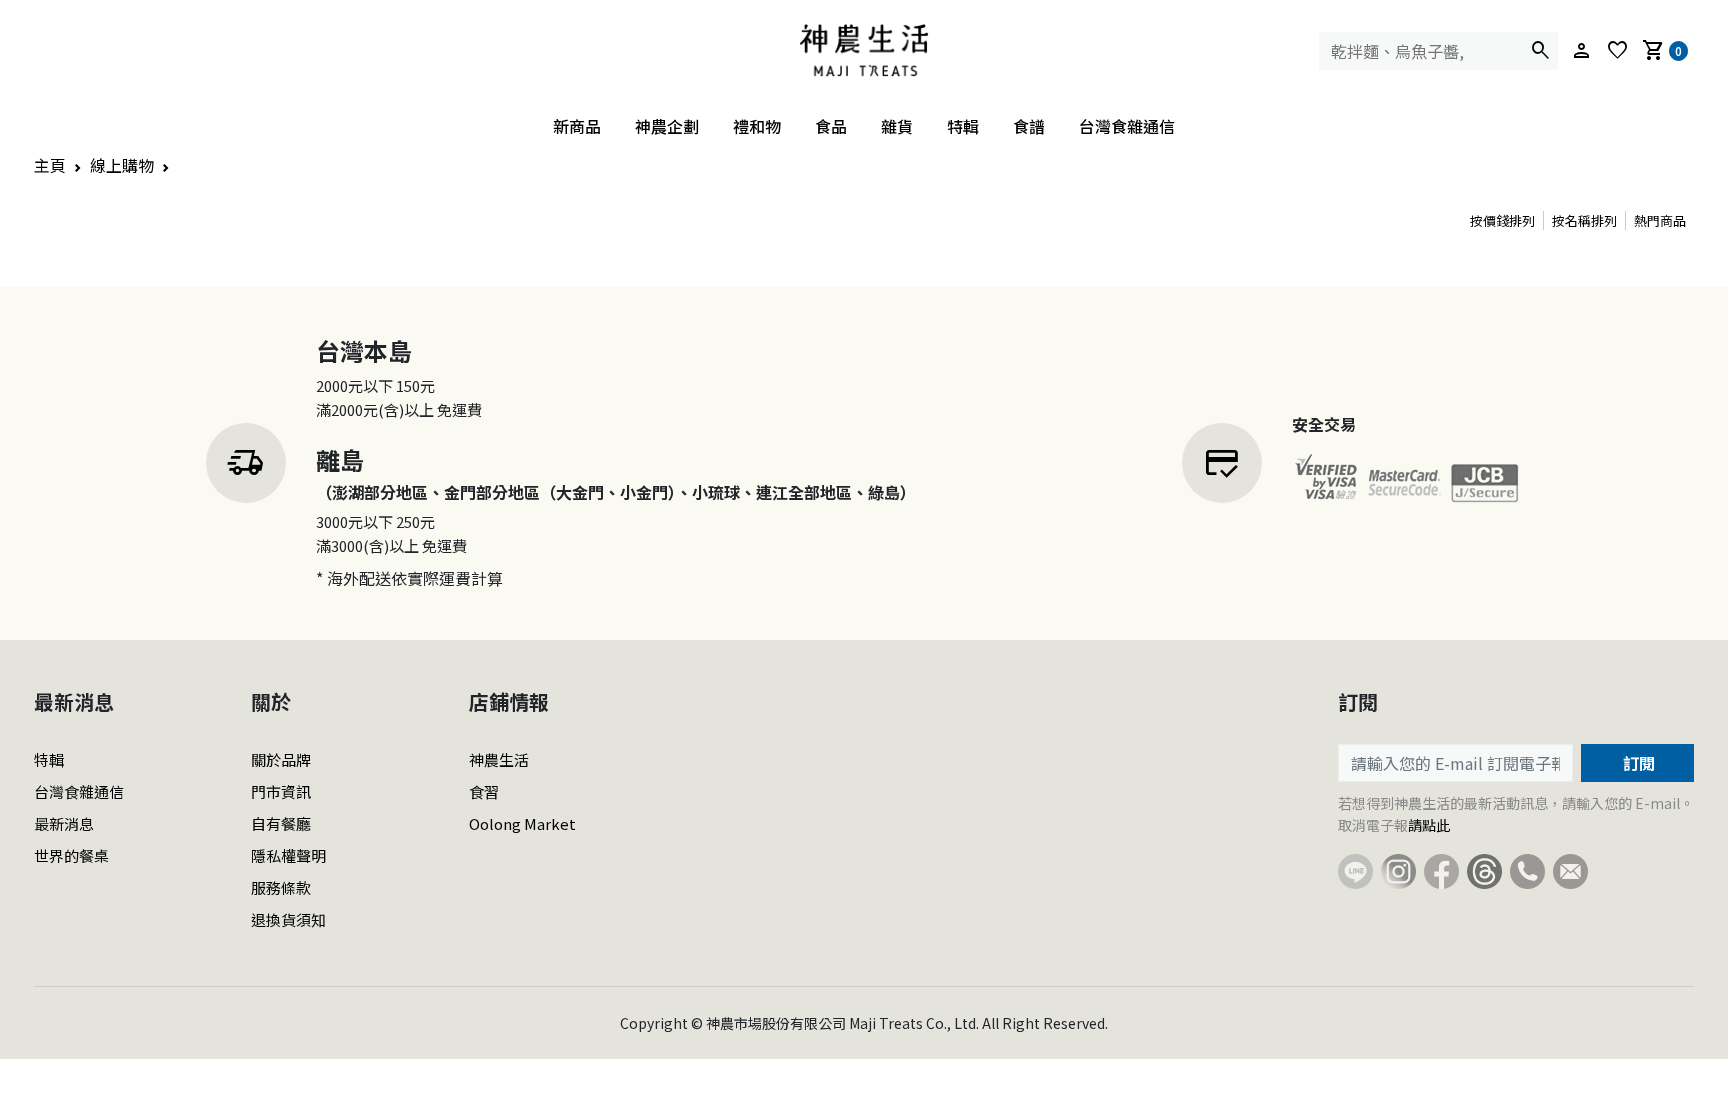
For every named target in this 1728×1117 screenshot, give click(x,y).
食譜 (1029, 126)
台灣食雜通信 (1127, 126)
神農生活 (499, 759)
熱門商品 (1660, 220)
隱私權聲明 (288, 855)
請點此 (1429, 825)
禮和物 (757, 126)
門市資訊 (281, 791)
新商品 (577, 126)
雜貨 (897, 126)
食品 (831, 126)
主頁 (50, 165)
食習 (484, 791)
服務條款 (281, 887)
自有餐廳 (281, 823)
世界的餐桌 (71, 855)
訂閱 (1637, 763)
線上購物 (122, 165)
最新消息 (64, 823)
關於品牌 (281, 759)
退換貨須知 (288, 919)
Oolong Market (522, 823)
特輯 (963, 126)
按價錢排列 (1502, 220)
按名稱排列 (1584, 220)
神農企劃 (667, 126)
